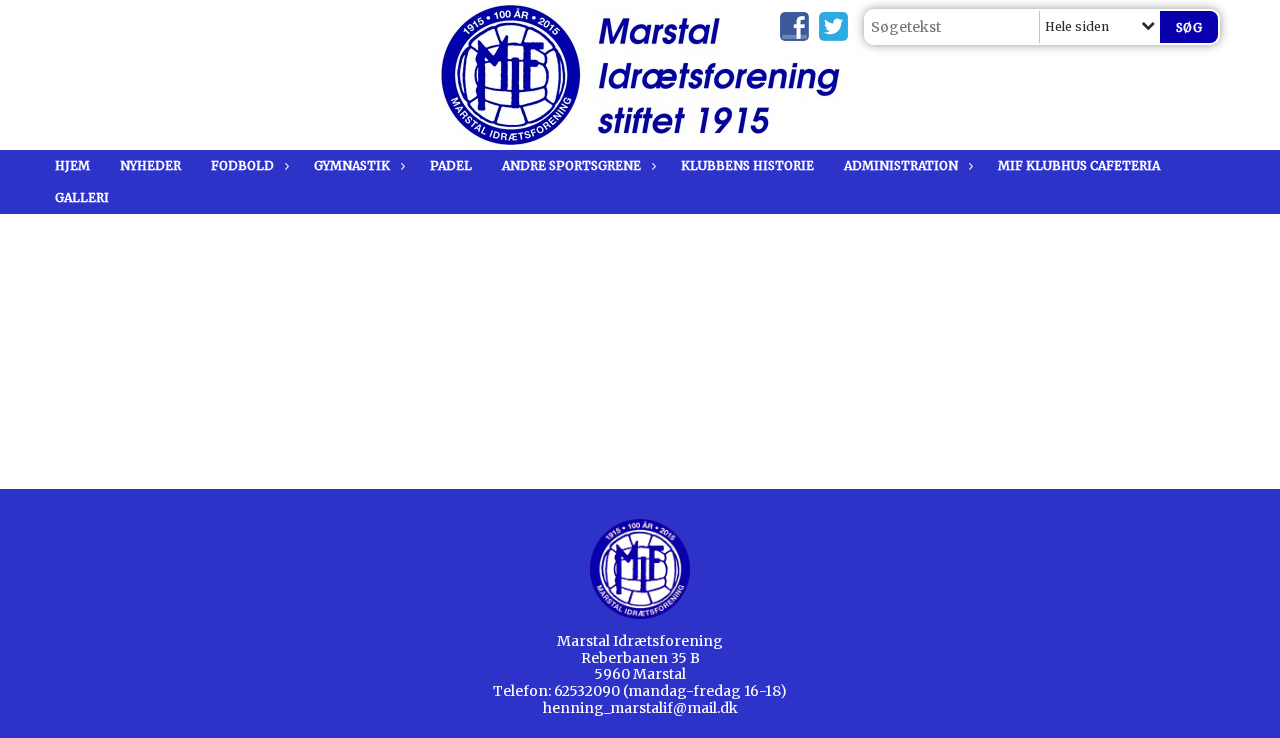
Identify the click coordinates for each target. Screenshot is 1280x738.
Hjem (72, 165)
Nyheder (150, 165)
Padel (451, 165)
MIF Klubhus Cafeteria (1079, 165)
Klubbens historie (747, 165)
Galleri (82, 197)
